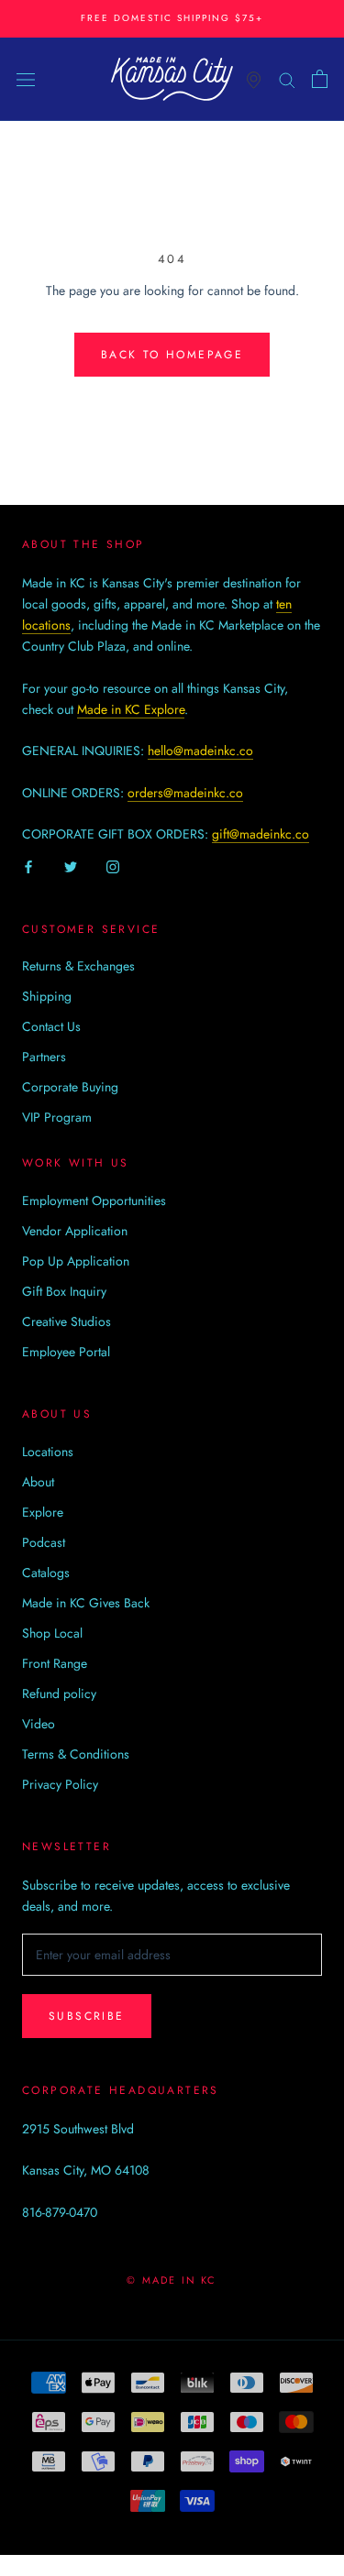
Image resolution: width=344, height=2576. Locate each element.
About (38, 1482)
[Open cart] (320, 79)
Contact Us (51, 1026)
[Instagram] (113, 866)
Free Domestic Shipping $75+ (172, 18)
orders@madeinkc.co (185, 793)
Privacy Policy (60, 1784)
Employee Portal (66, 1352)
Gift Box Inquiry (64, 1291)
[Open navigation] (26, 79)
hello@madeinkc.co (200, 751)
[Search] (287, 78)
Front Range (55, 1663)
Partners (44, 1057)
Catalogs (46, 1573)
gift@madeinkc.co (261, 834)
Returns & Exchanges (78, 966)
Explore (43, 1512)
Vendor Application (75, 1231)
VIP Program (57, 1117)
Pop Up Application (76, 1261)
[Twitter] (71, 866)
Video (39, 1724)
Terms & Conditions (76, 1754)
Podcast (44, 1542)
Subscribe (87, 2016)
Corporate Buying (70, 1087)
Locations (48, 1452)
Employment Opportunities (94, 1200)
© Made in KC (172, 2280)
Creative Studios (67, 1321)
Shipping (47, 996)
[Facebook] (28, 866)
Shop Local (52, 1633)
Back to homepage (172, 355)
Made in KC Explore (131, 709)
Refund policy (59, 1694)
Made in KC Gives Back (86, 1603)
